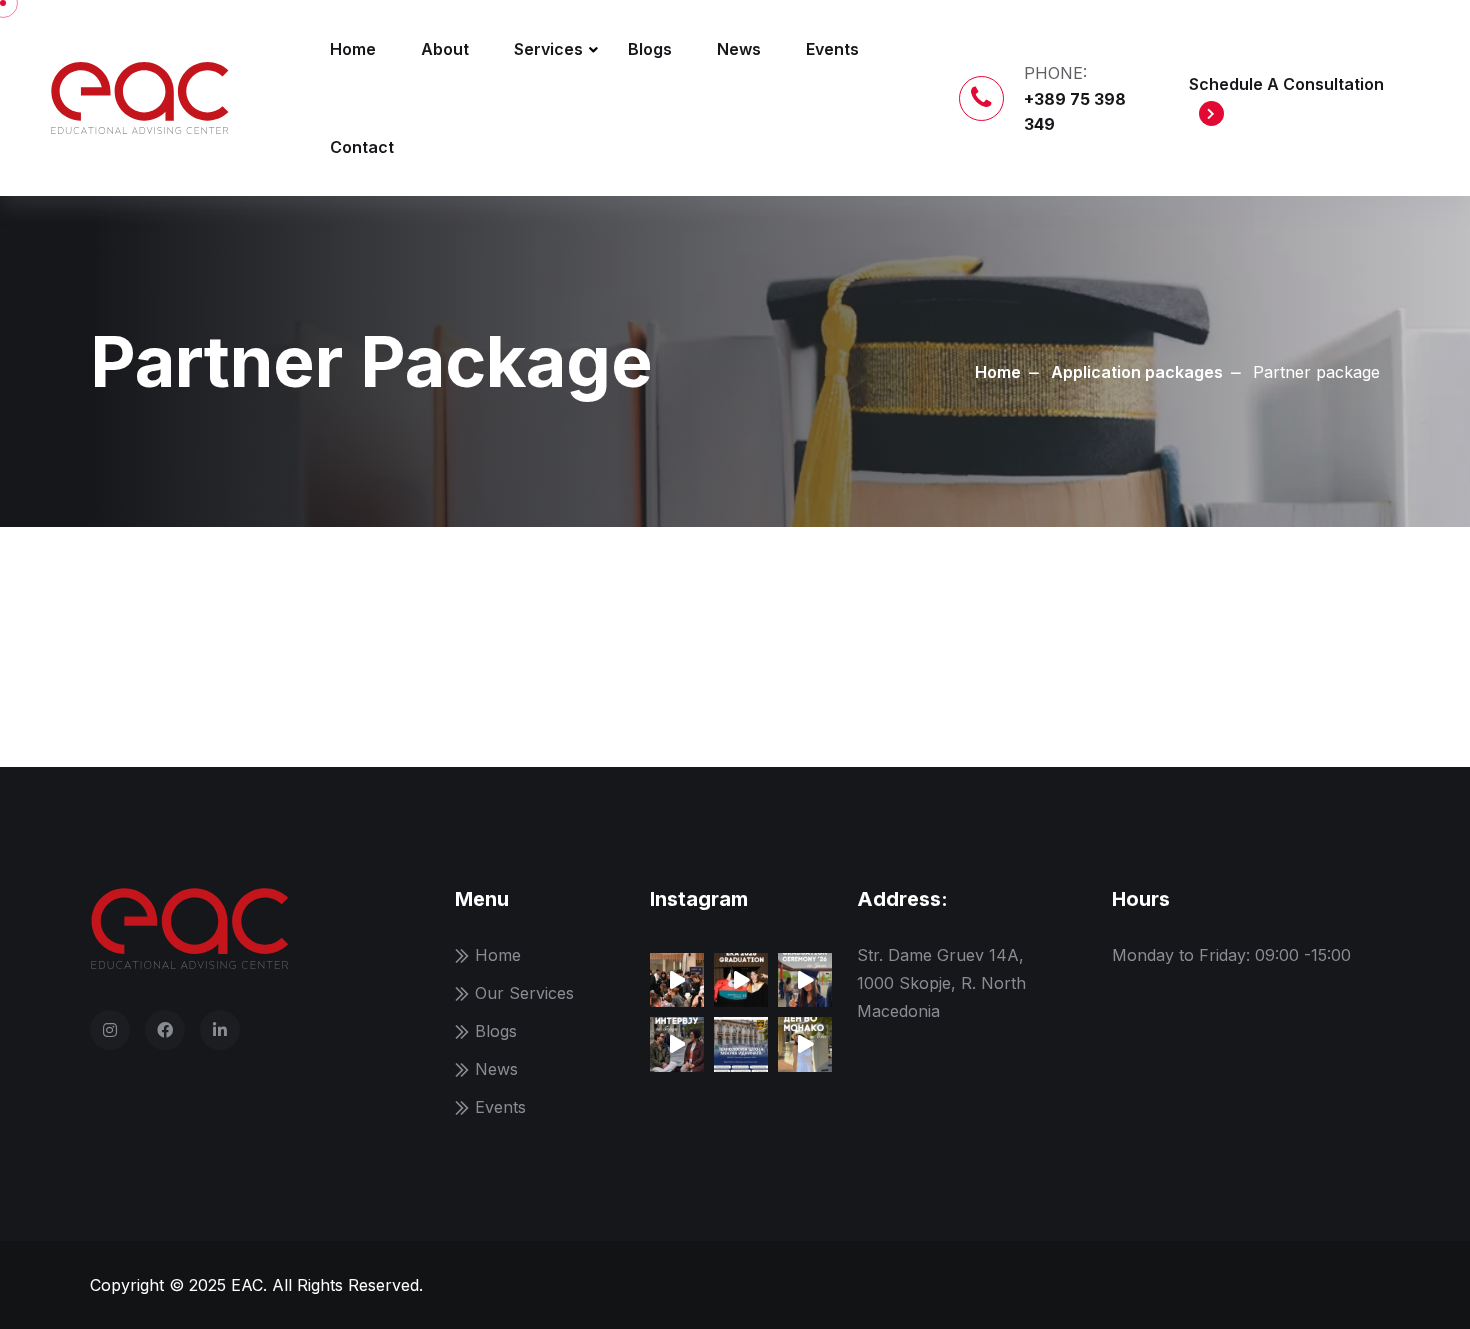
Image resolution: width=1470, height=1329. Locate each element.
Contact (362, 147)
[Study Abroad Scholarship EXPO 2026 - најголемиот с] (677, 980)
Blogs (650, 49)
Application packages (1137, 372)
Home (353, 49)
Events (832, 49)
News (739, 49)
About (445, 49)
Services (548, 49)
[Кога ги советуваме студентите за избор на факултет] (805, 980)
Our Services (524, 993)
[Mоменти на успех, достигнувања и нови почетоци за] (741, 980)
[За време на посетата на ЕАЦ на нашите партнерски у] (677, 1044)
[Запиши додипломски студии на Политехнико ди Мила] (741, 1044)
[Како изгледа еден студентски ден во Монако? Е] (805, 1044)
